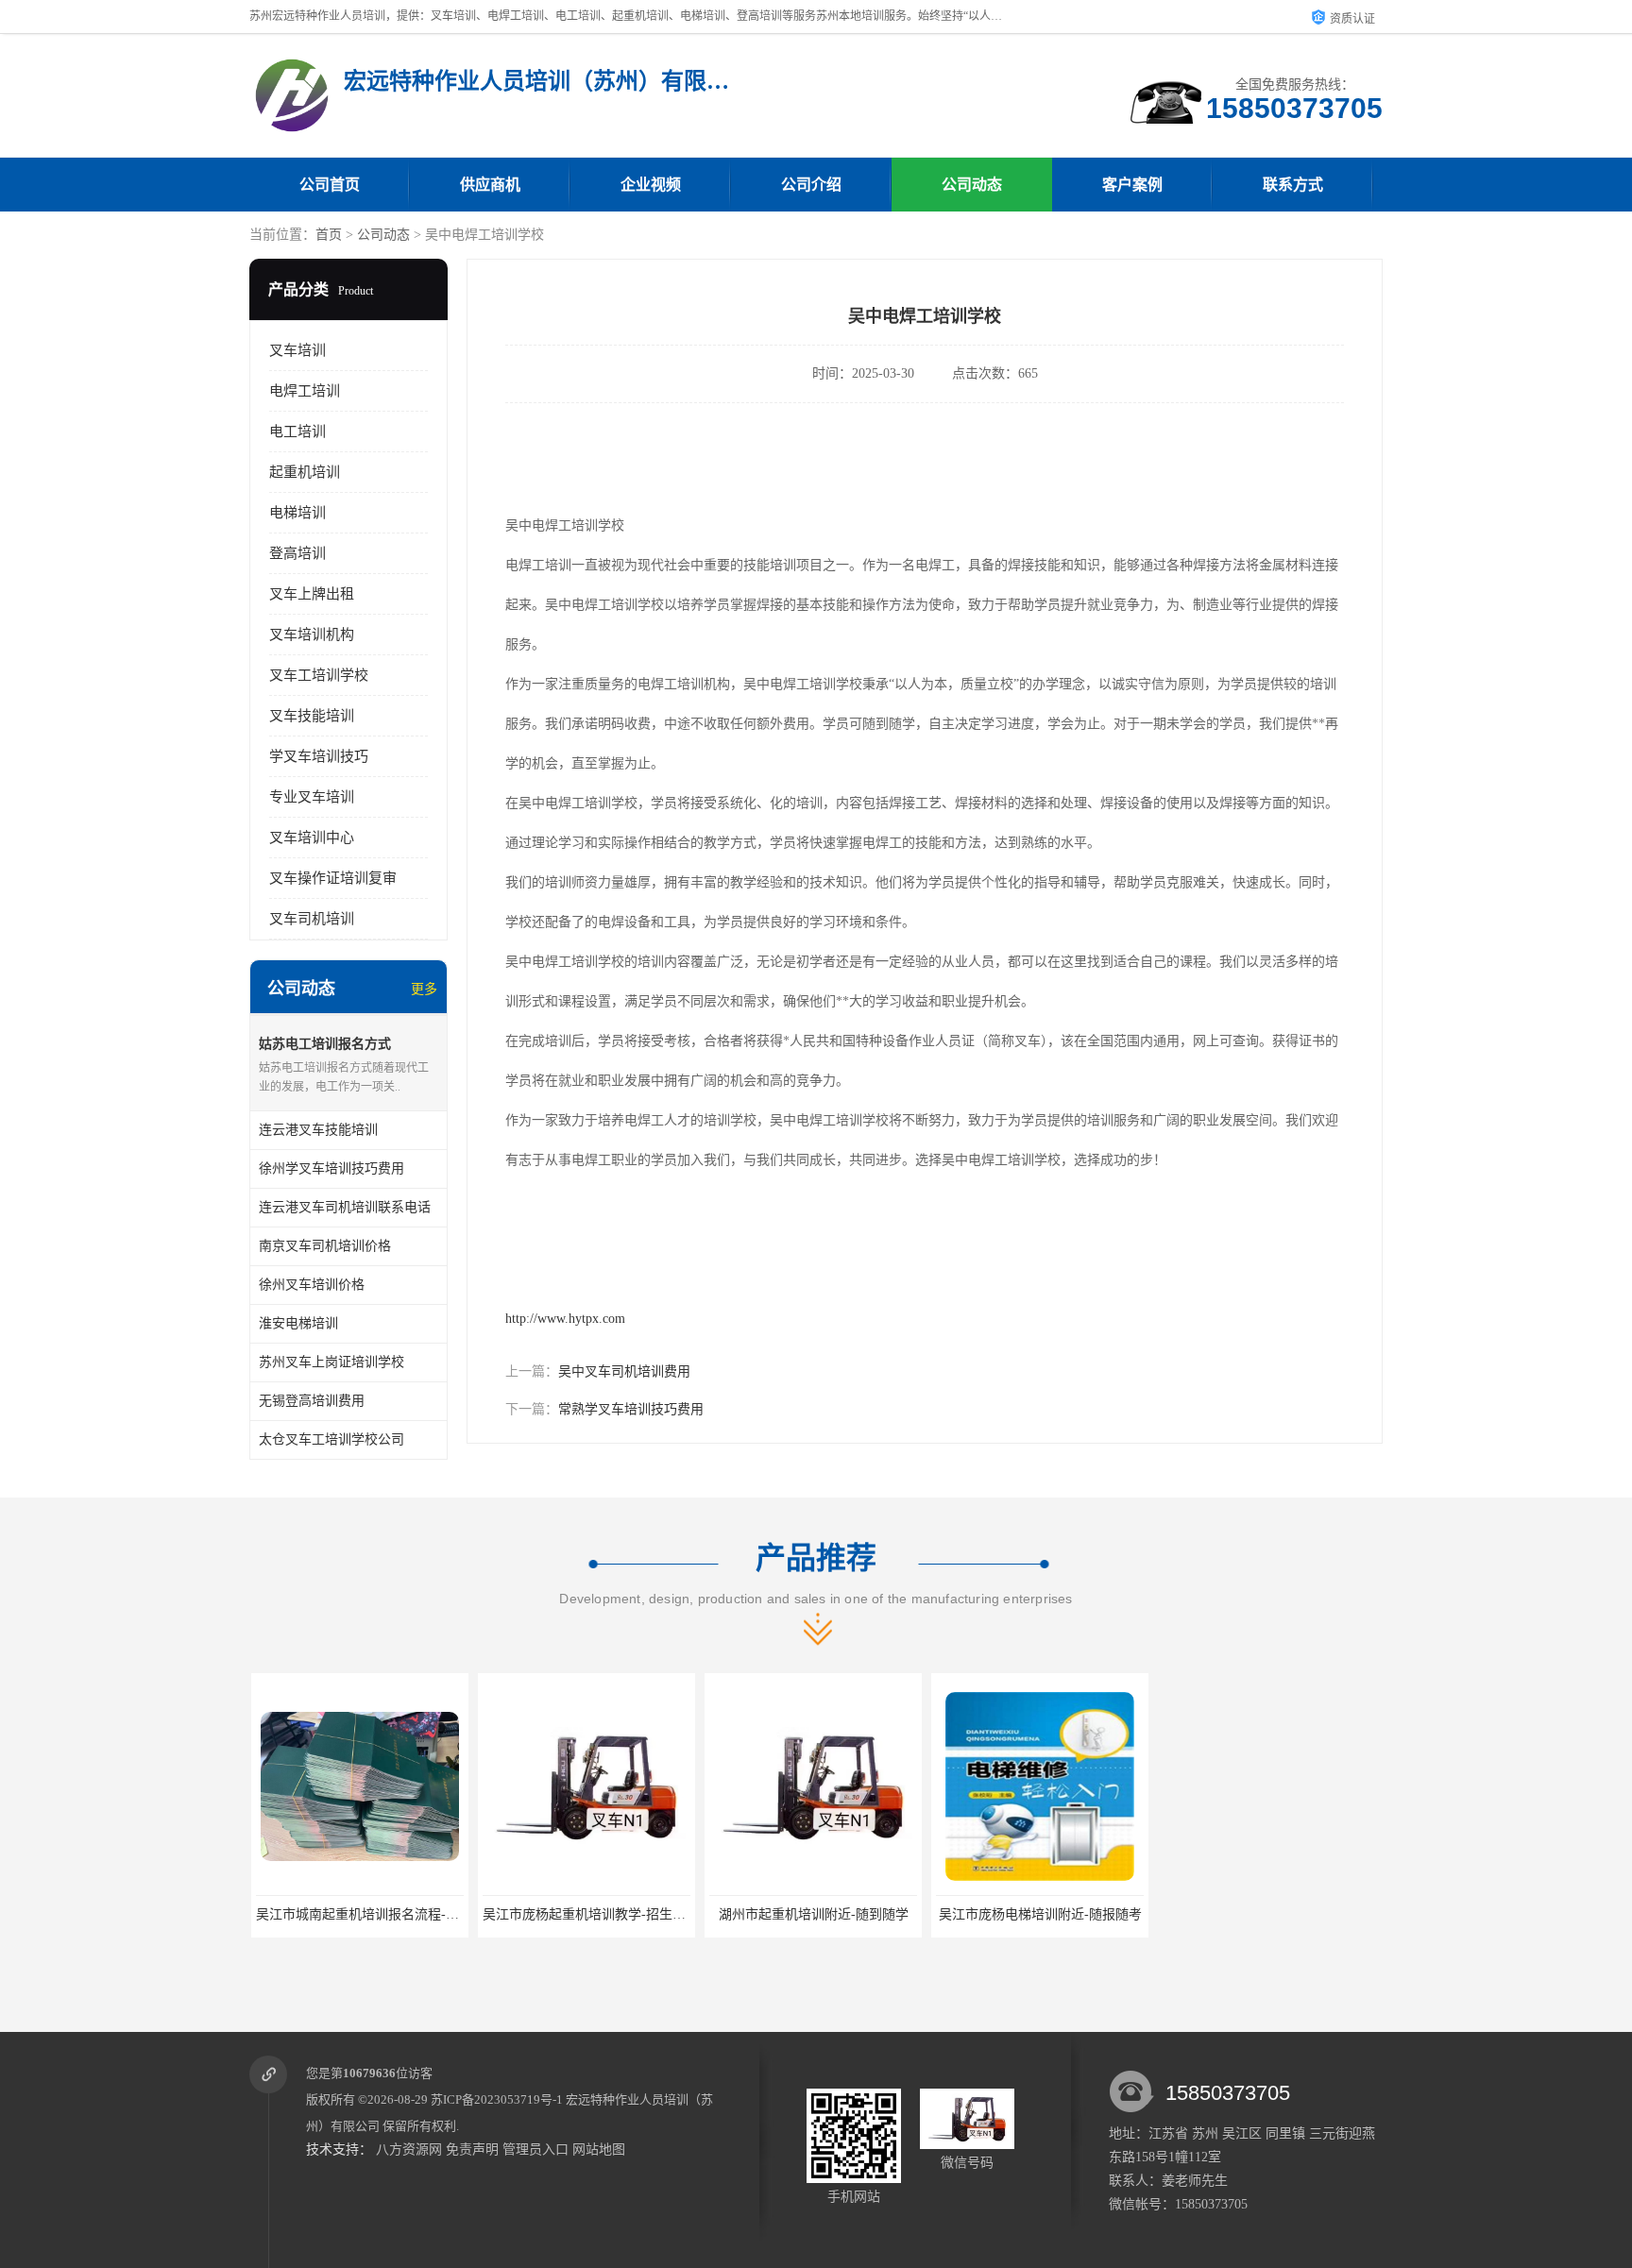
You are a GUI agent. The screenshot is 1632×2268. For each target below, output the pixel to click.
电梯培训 (297, 513)
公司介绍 (811, 185)
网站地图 (599, 2150)
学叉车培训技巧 (319, 756)
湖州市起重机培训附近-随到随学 (812, 1914)
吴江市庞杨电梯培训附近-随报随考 (1038, 1914)
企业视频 (651, 185)
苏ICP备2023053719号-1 (497, 2099)
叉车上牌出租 (312, 594)
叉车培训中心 (312, 838)
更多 (424, 989)
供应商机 (490, 185)
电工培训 (297, 432)
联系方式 (1293, 185)
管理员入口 (535, 2150)
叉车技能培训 (312, 716)
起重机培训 (305, 472)
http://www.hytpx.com (565, 1319)
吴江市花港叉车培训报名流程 (1265, 1914)
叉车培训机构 (312, 635)
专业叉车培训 (312, 797)
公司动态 (972, 185)
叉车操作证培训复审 (333, 878)
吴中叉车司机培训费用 (624, 1371)
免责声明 (472, 2150)
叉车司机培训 (312, 919)
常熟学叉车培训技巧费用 (631, 1409)
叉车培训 (297, 350)
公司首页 (330, 185)
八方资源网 (409, 2150)
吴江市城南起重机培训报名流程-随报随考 (375, 1914)
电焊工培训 (305, 391)
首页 (329, 235)
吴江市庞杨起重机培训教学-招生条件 (589, 1914)
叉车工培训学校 (319, 675)
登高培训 (297, 553)
